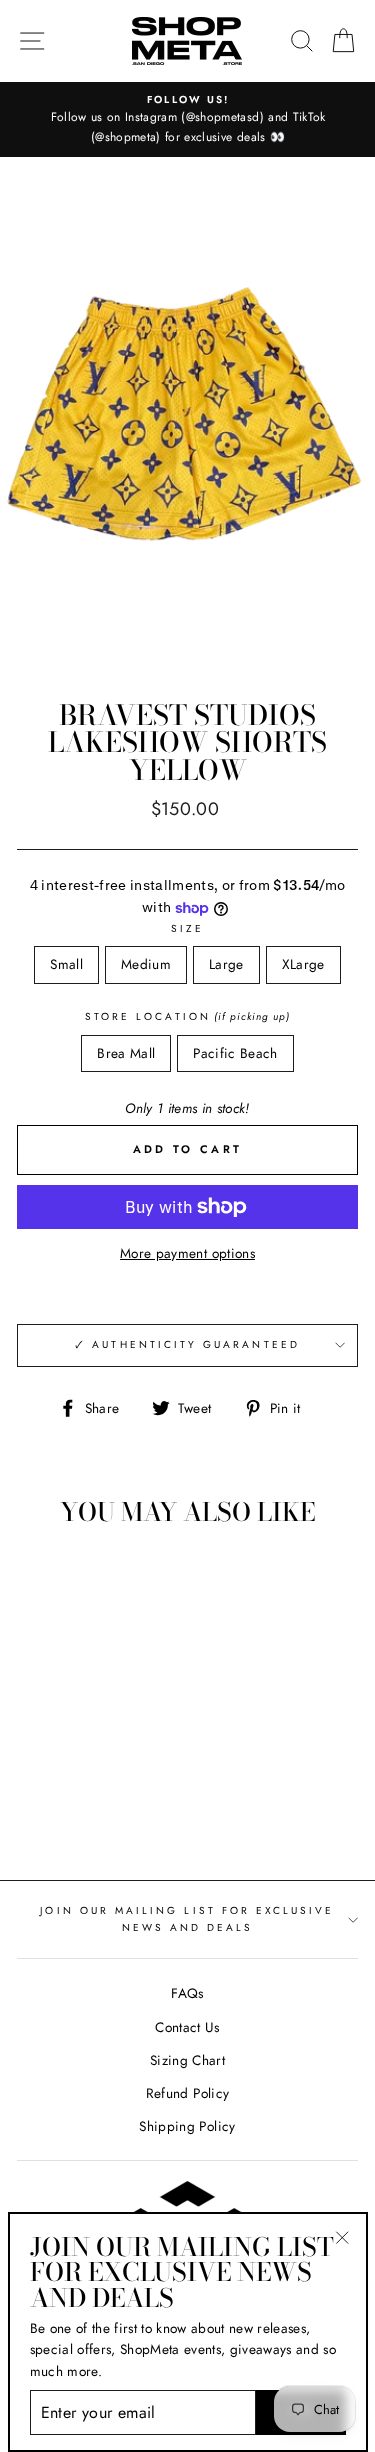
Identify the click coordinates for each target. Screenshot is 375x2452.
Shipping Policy (187, 2126)
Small (66, 964)
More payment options (187, 1253)
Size (187, 928)
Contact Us (187, 2027)
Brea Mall (126, 1053)
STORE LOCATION (187, 1016)
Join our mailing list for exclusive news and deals (187, 1918)
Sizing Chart (187, 2060)
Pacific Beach (235, 1053)
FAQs (187, 1993)
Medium (146, 964)
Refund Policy (187, 2093)
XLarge (303, 964)
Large (226, 964)
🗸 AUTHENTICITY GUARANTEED (187, 1344)
